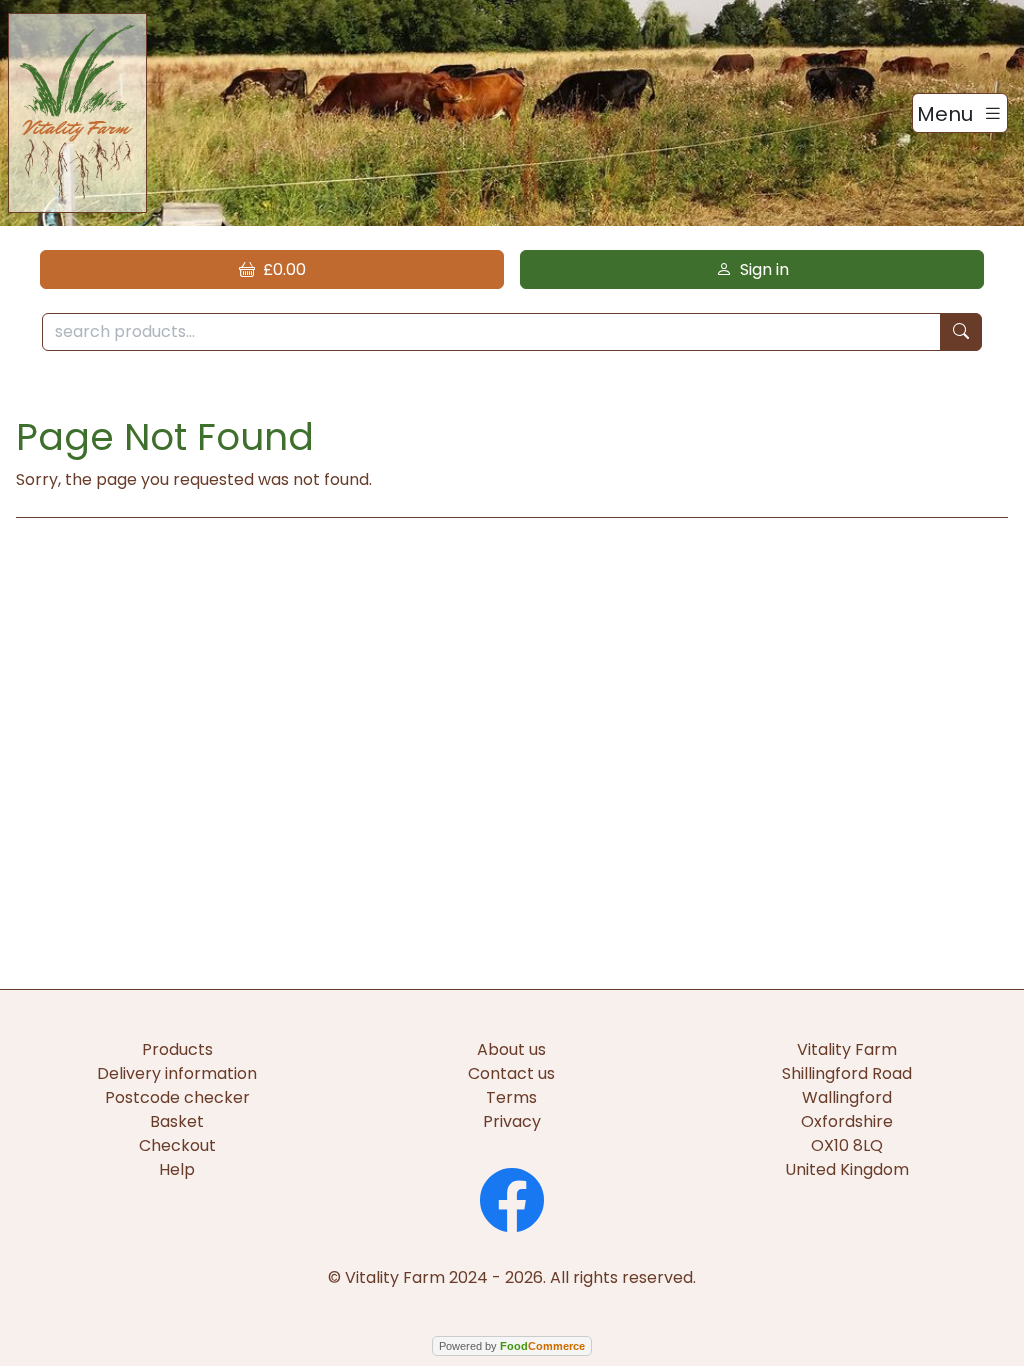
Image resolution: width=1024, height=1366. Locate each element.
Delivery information (177, 1073)
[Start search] (961, 332)
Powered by (512, 1346)
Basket (177, 1121)
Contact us (511, 1073)
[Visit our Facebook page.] (512, 1197)
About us (511, 1049)
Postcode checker (177, 1097)
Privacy (512, 1121)
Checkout (177, 1145)
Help (177, 1169)
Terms (511, 1097)
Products (177, 1049)
